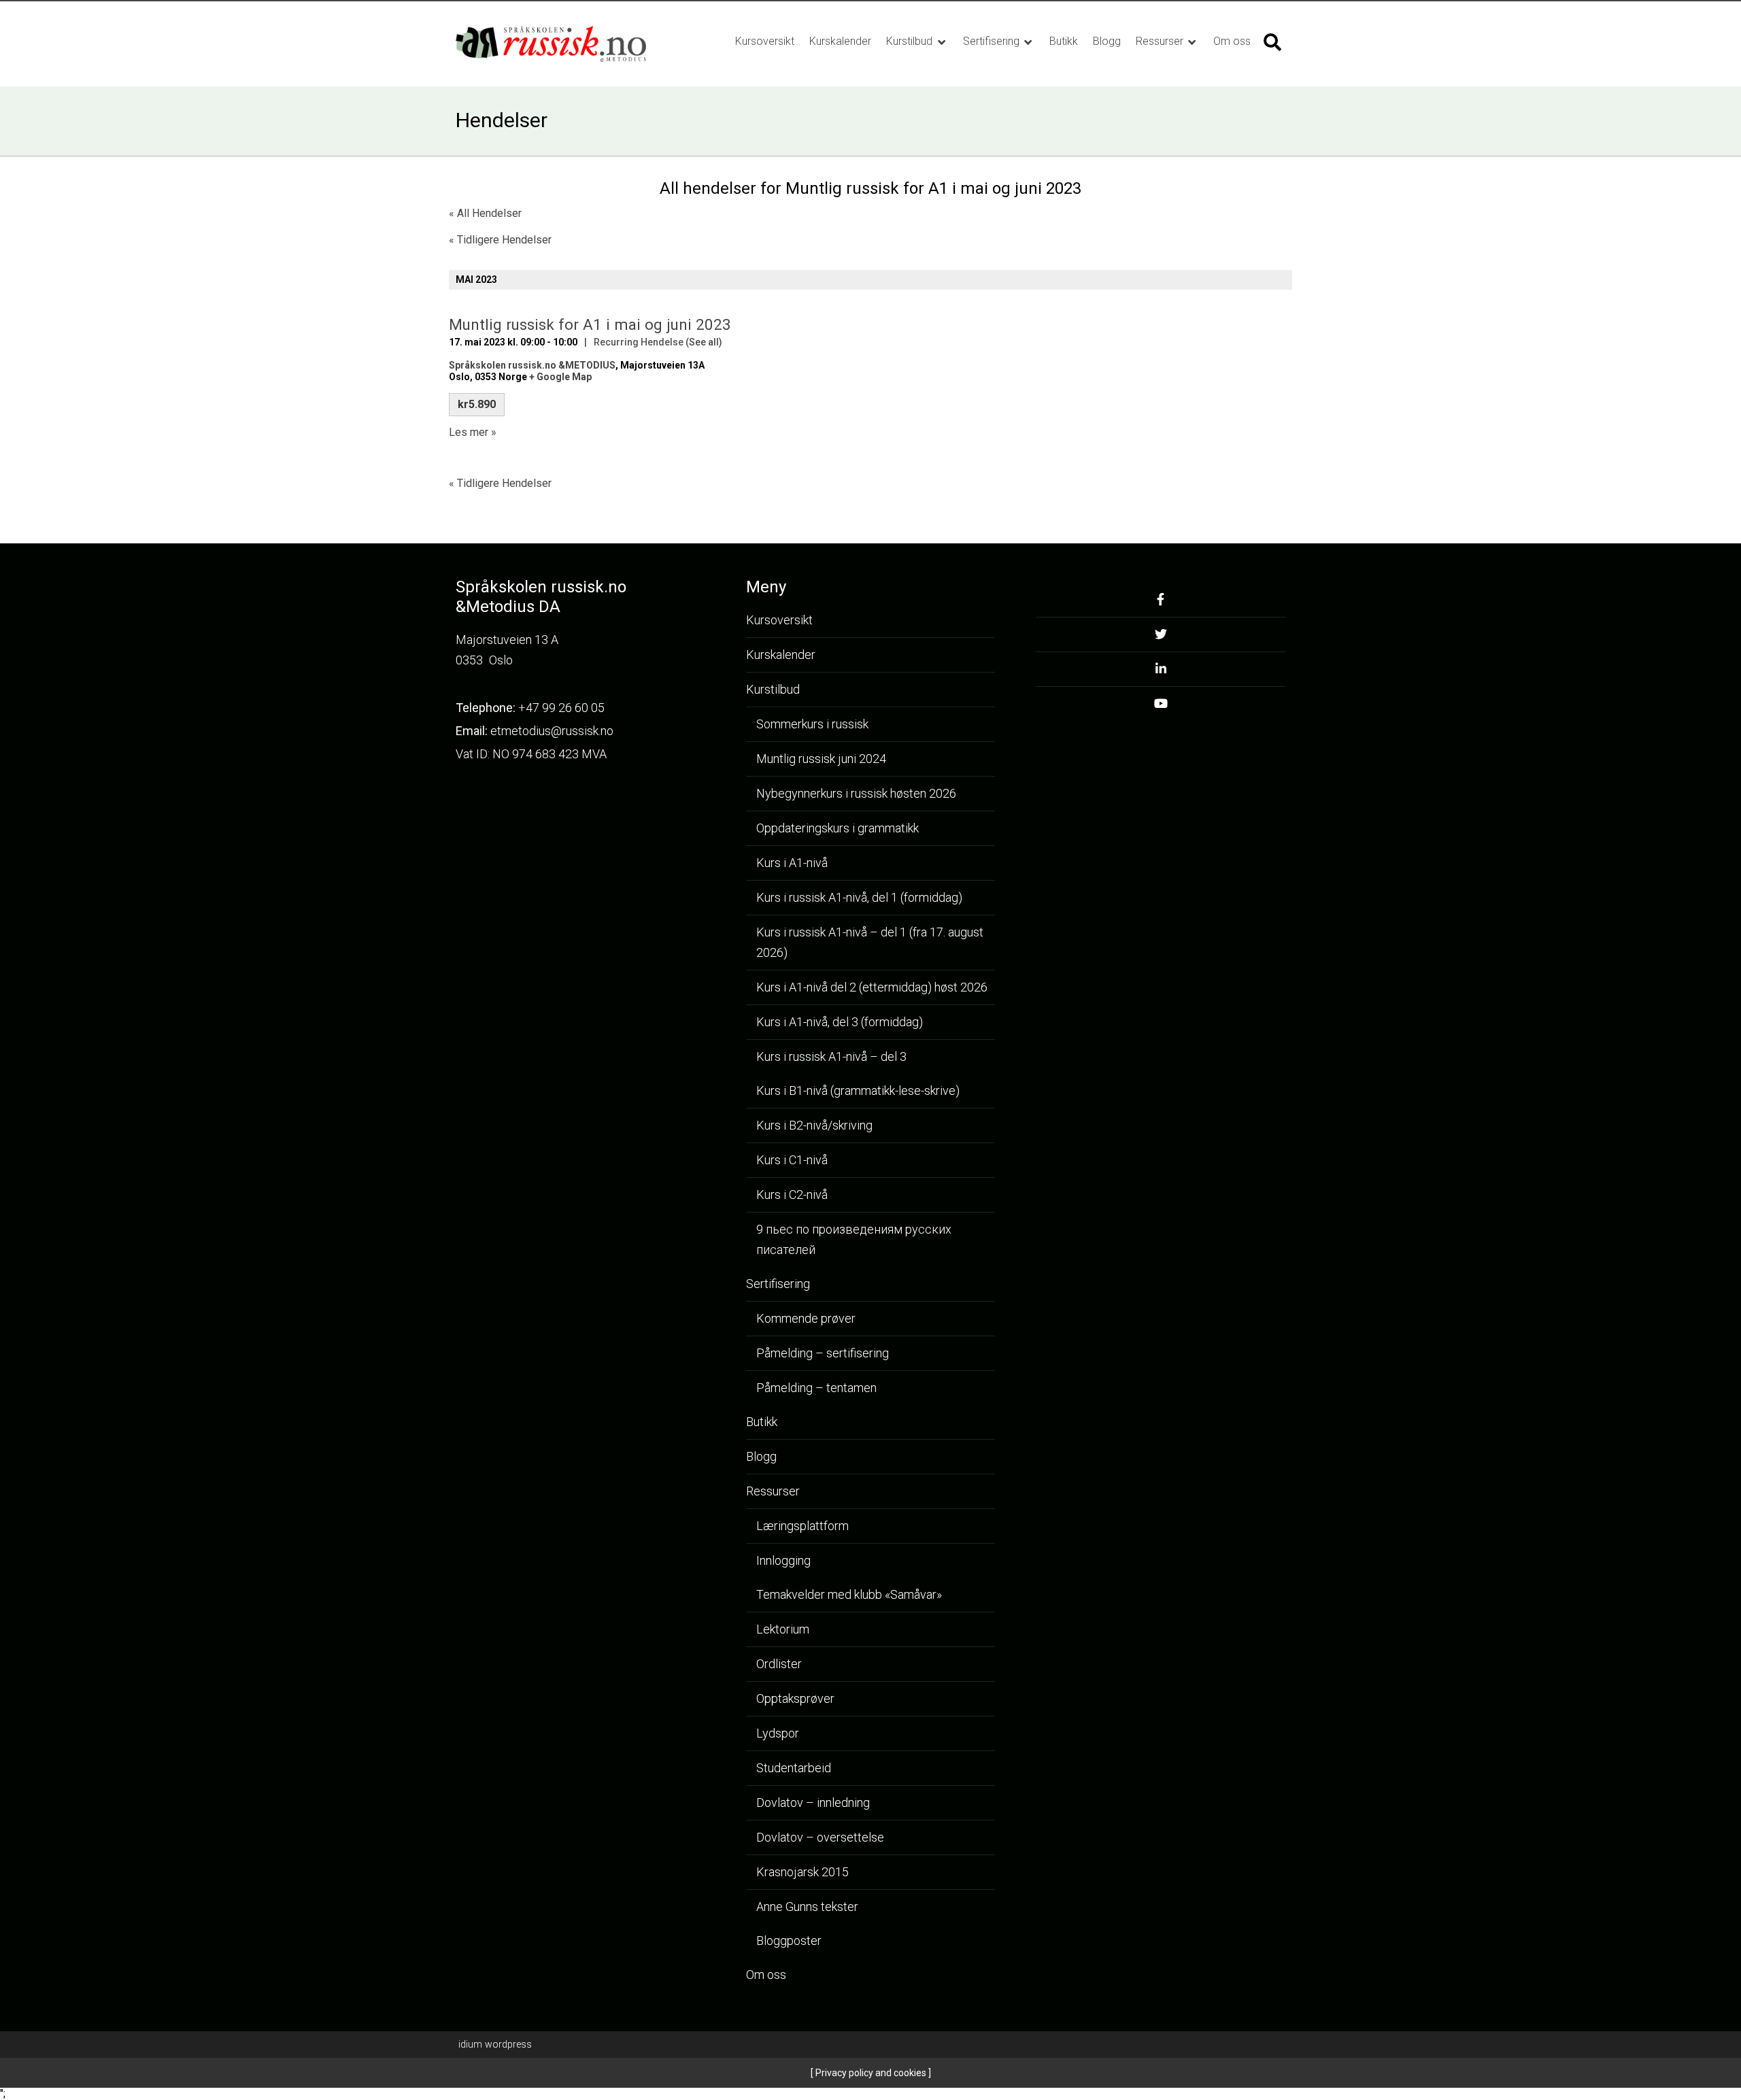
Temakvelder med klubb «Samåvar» (849, 1594)
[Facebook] (1161, 604)
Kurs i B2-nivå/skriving (814, 1125)
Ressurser (1161, 41)
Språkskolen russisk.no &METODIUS (532, 365)
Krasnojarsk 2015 (802, 1872)
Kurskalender (840, 41)
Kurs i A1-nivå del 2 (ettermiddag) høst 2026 (872, 987)
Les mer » (473, 432)
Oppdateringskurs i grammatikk (838, 828)
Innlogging (783, 1560)
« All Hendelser (485, 213)
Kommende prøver (806, 1318)
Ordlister (779, 1664)
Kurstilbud (911, 41)
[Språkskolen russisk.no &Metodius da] (566, 44)
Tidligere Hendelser (500, 240)
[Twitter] (1161, 638)
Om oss (1232, 41)
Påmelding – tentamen (816, 1388)
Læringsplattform (802, 1526)
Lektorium (783, 1629)
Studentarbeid (794, 1768)
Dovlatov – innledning (813, 1802)
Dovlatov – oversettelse (820, 1837)
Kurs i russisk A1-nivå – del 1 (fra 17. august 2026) (870, 942)
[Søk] (1272, 42)
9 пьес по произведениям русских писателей (854, 1239)
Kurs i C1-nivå (792, 1160)
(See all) (704, 342)
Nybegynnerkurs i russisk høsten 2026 (856, 793)
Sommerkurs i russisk (812, 724)
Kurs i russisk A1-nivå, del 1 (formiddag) (859, 897)
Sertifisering (993, 41)
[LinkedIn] (1161, 673)
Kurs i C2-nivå (792, 1195)
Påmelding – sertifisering (823, 1353)
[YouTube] (1161, 707)
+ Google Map (560, 377)
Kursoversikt (765, 41)
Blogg (1107, 41)
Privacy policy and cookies (870, 2073)
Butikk (1064, 41)
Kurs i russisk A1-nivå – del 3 (831, 1056)
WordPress (495, 2044)
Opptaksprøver (795, 1698)
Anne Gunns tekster (807, 1907)
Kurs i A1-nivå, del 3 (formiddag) (840, 1022)
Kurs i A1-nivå (792, 863)
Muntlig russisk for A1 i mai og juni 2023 (590, 324)
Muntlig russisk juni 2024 (821, 759)
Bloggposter (789, 1941)
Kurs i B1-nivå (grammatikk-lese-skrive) (858, 1090)
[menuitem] (765, 41)
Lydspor (778, 1733)
